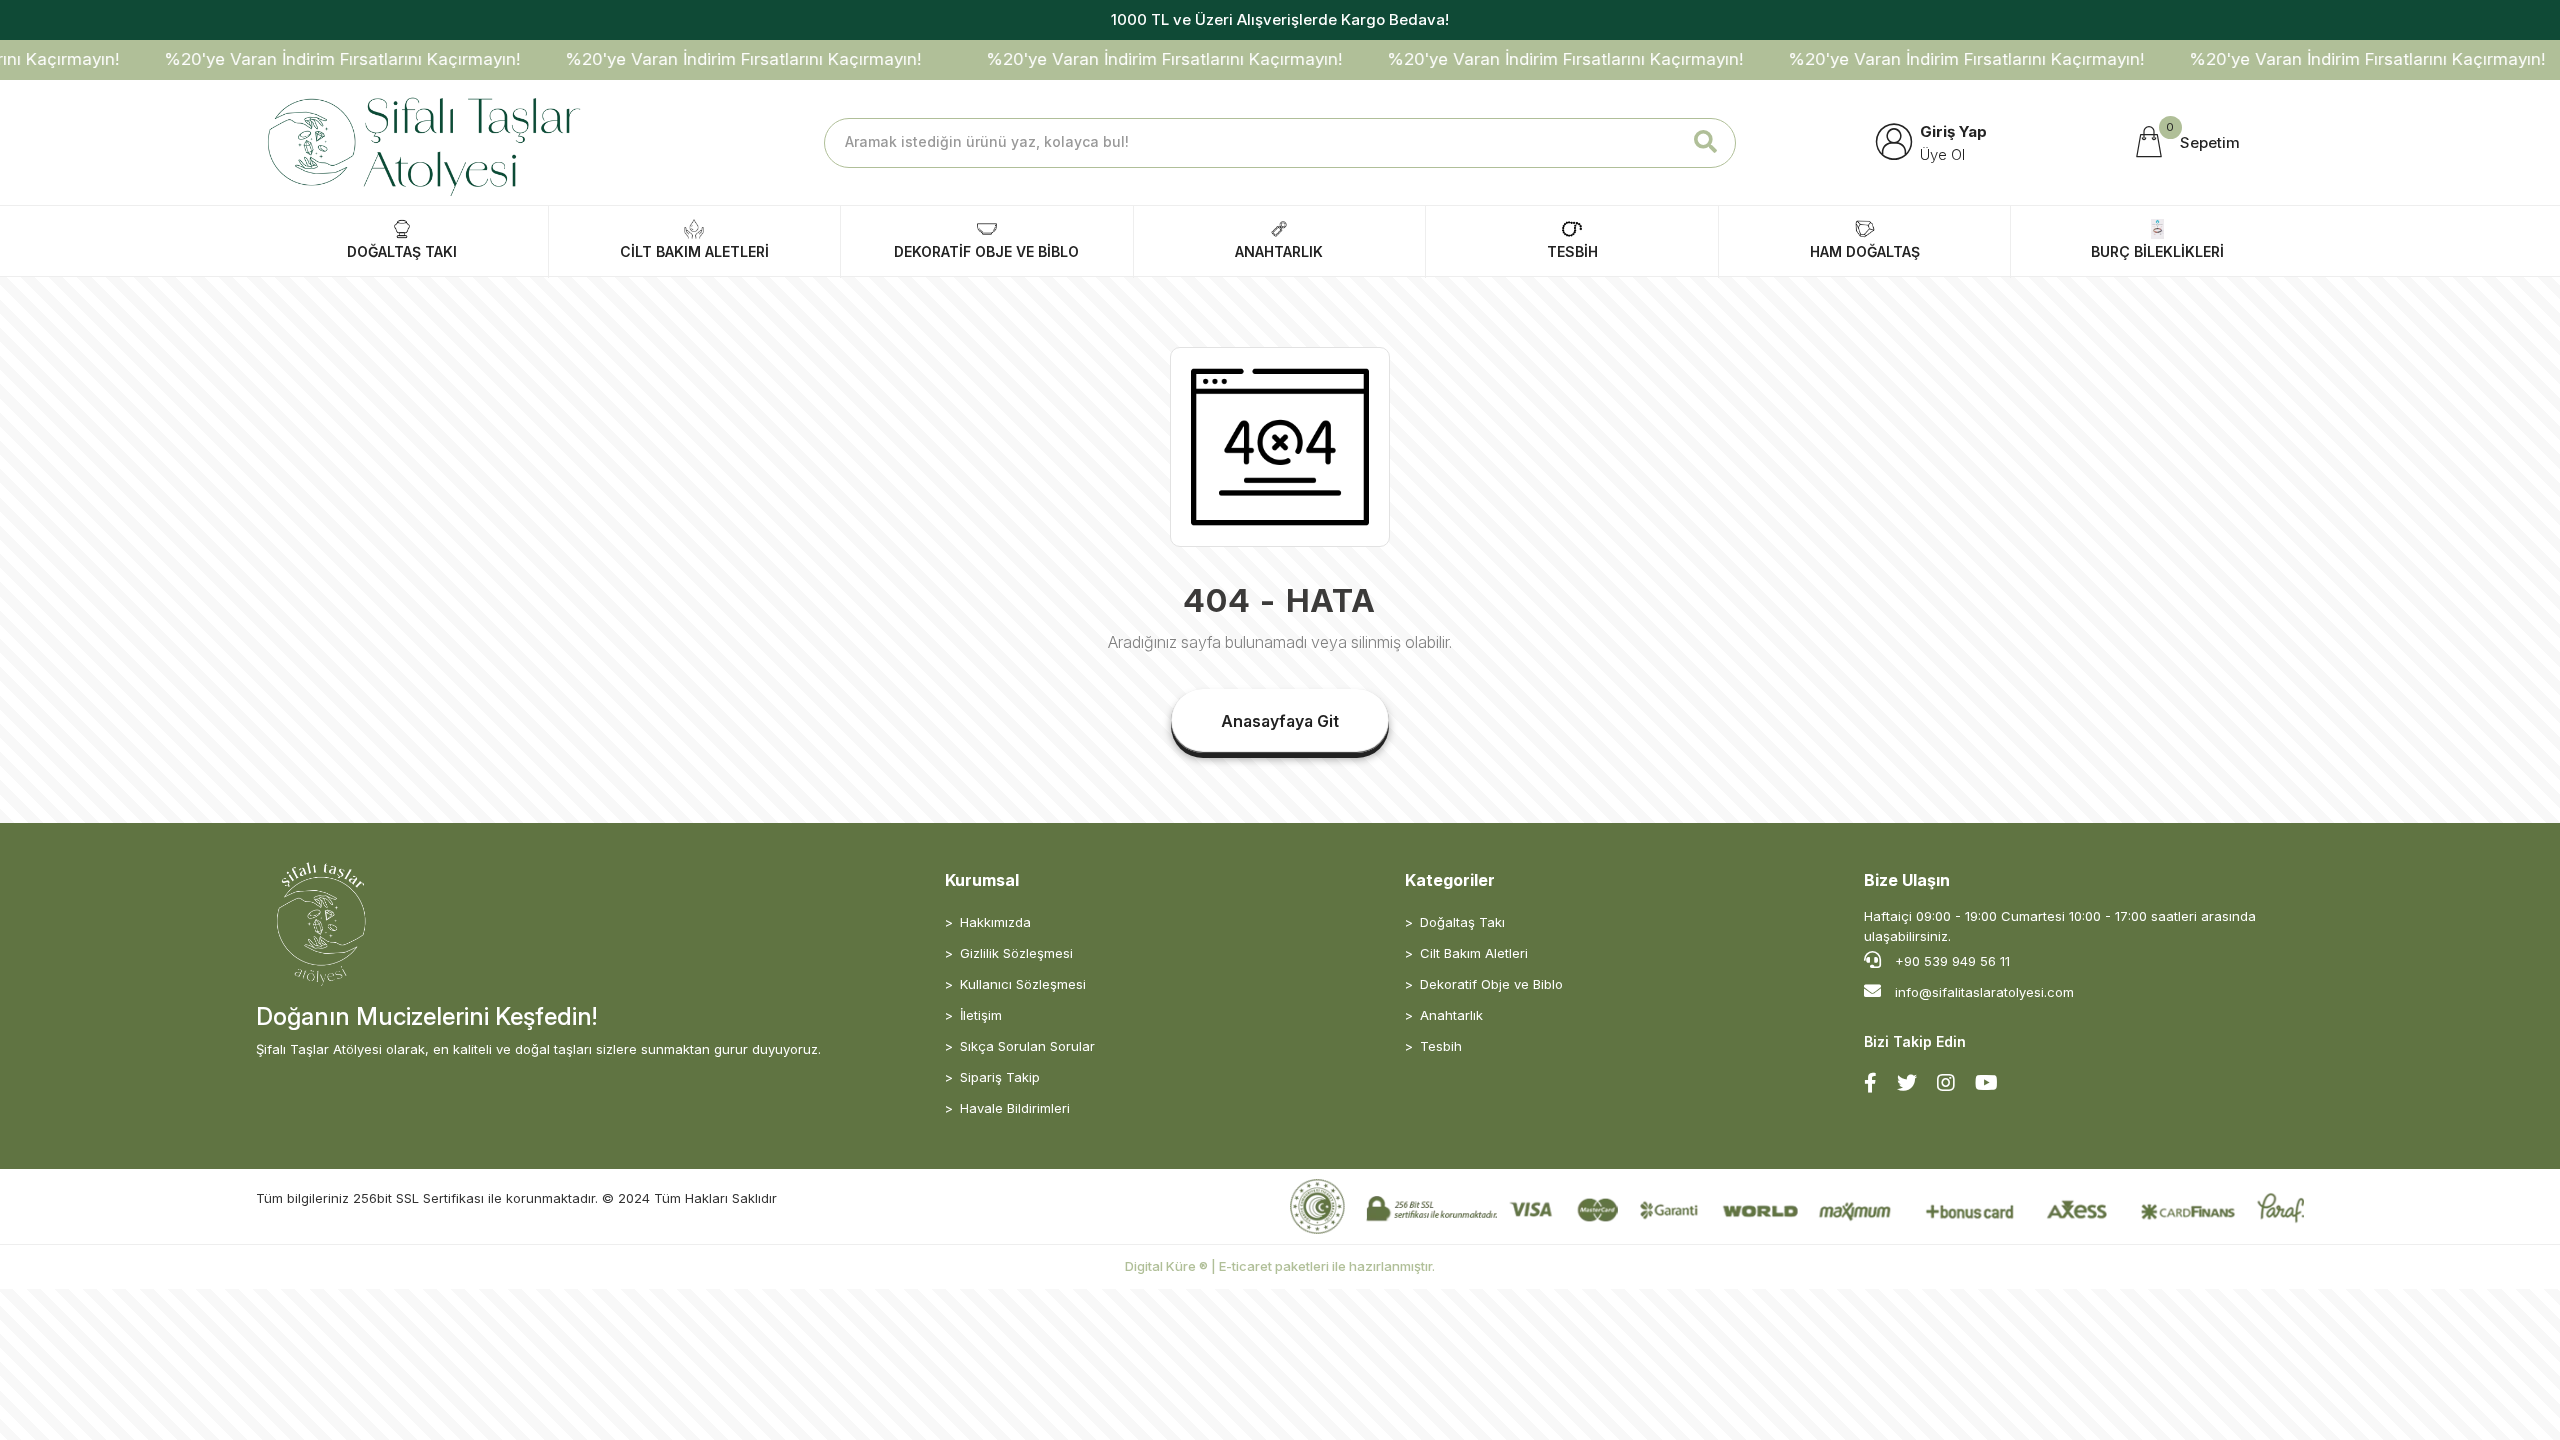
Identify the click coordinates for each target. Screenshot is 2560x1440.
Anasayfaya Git (1280, 721)
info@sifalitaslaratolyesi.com (1984, 992)
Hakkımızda (995, 922)
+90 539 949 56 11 (1950, 961)
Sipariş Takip (1000, 1077)
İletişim (981, 1015)
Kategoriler (1450, 880)
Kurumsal (982, 880)
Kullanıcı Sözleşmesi (1023, 984)
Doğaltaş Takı (1462, 922)
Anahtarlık (1451, 1015)
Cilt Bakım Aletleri (1474, 953)
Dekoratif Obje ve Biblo (1491, 984)
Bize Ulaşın (1907, 880)
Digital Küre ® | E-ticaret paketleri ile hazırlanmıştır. (1280, 1266)
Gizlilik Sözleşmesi (1016, 953)
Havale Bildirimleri (1015, 1108)
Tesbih (1441, 1046)
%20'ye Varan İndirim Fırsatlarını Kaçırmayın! (300, 59)
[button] (2185, 143)
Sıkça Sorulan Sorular (1027, 1046)
